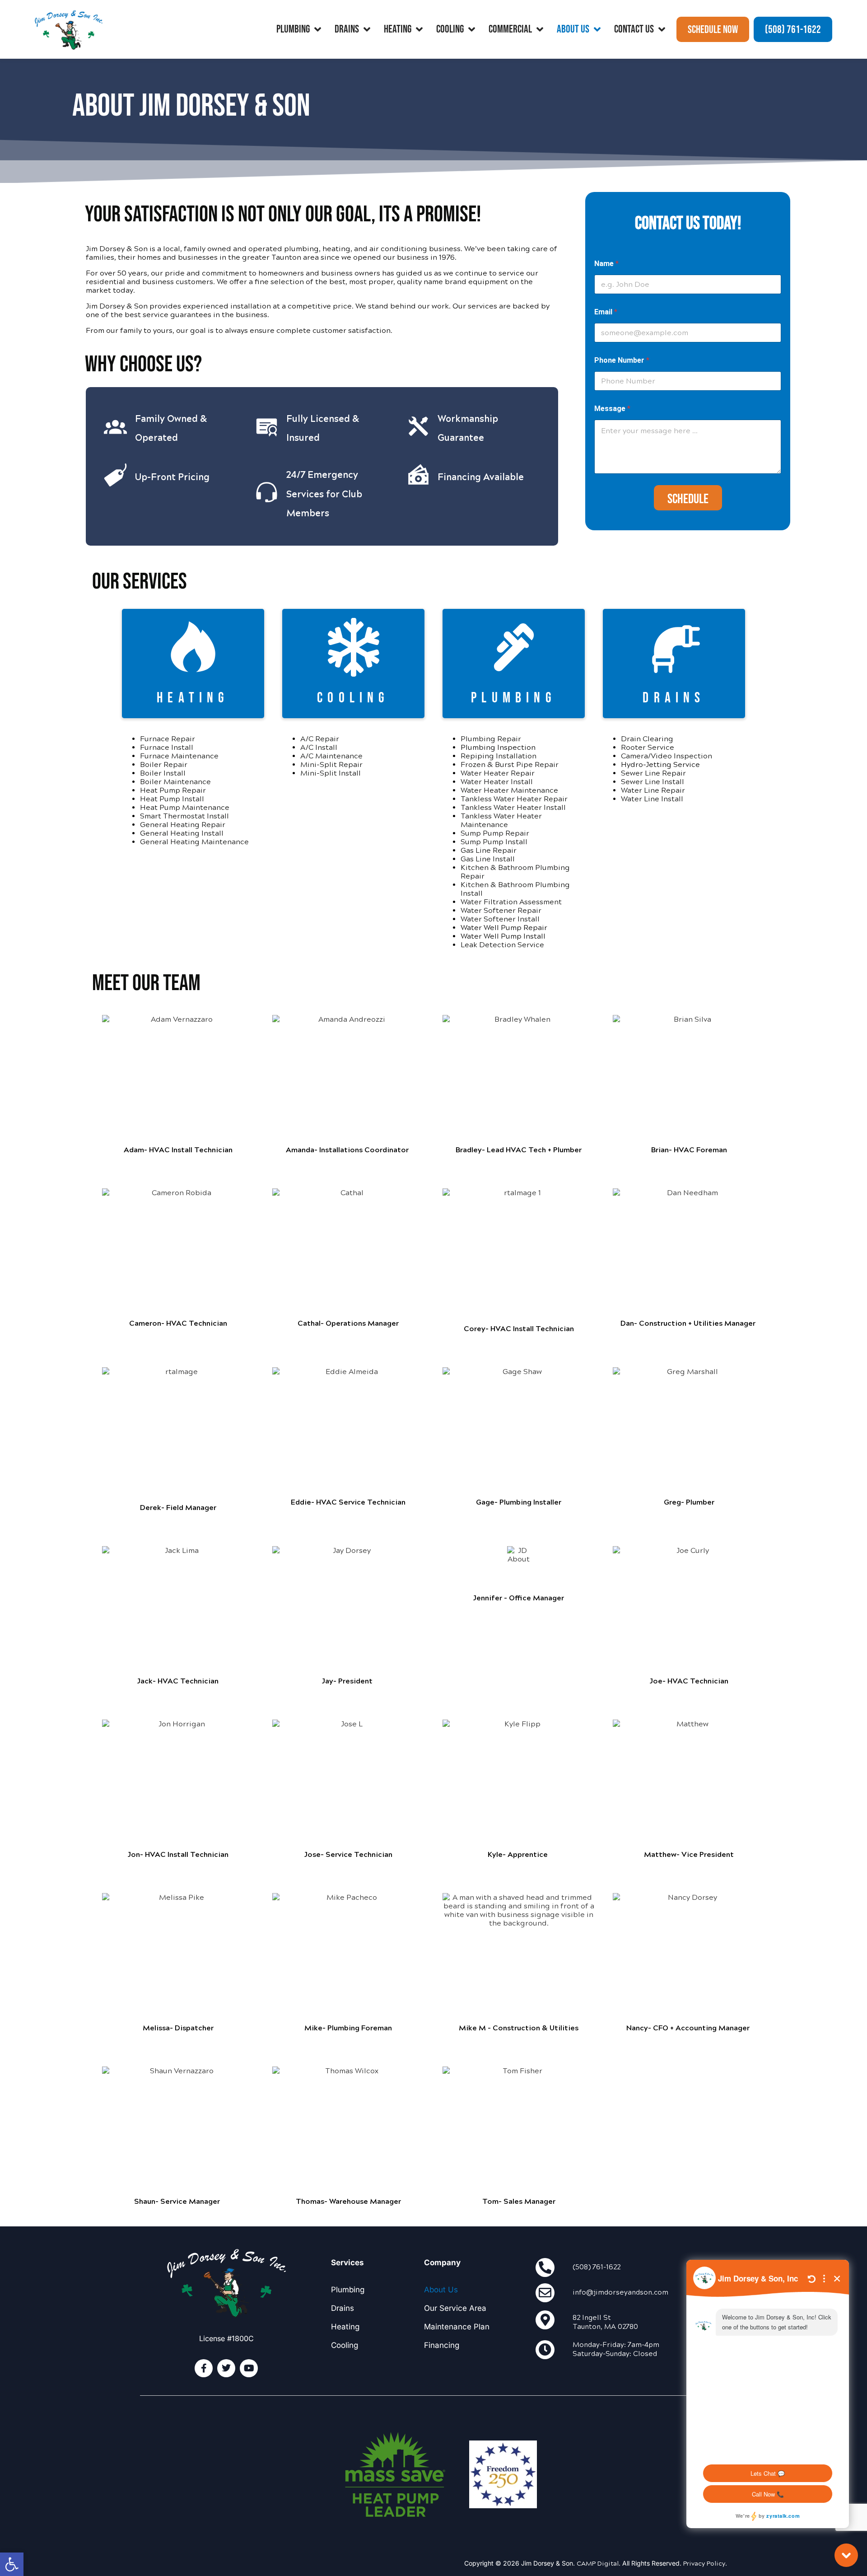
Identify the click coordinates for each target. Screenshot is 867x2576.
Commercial (510, 29)
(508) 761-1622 (597, 2267)
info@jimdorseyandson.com (620, 2292)
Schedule (688, 499)
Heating (398, 29)
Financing (442, 2345)
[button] (12, 2564)
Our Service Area (455, 2308)
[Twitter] (226, 2368)
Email (606, 312)
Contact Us (634, 29)
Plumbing (293, 29)
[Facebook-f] (204, 2368)
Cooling (450, 29)
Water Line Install (652, 799)
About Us (573, 29)
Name (606, 264)
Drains (347, 29)
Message (612, 409)
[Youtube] (249, 2368)
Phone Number (622, 360)
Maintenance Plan (457, 2327)
